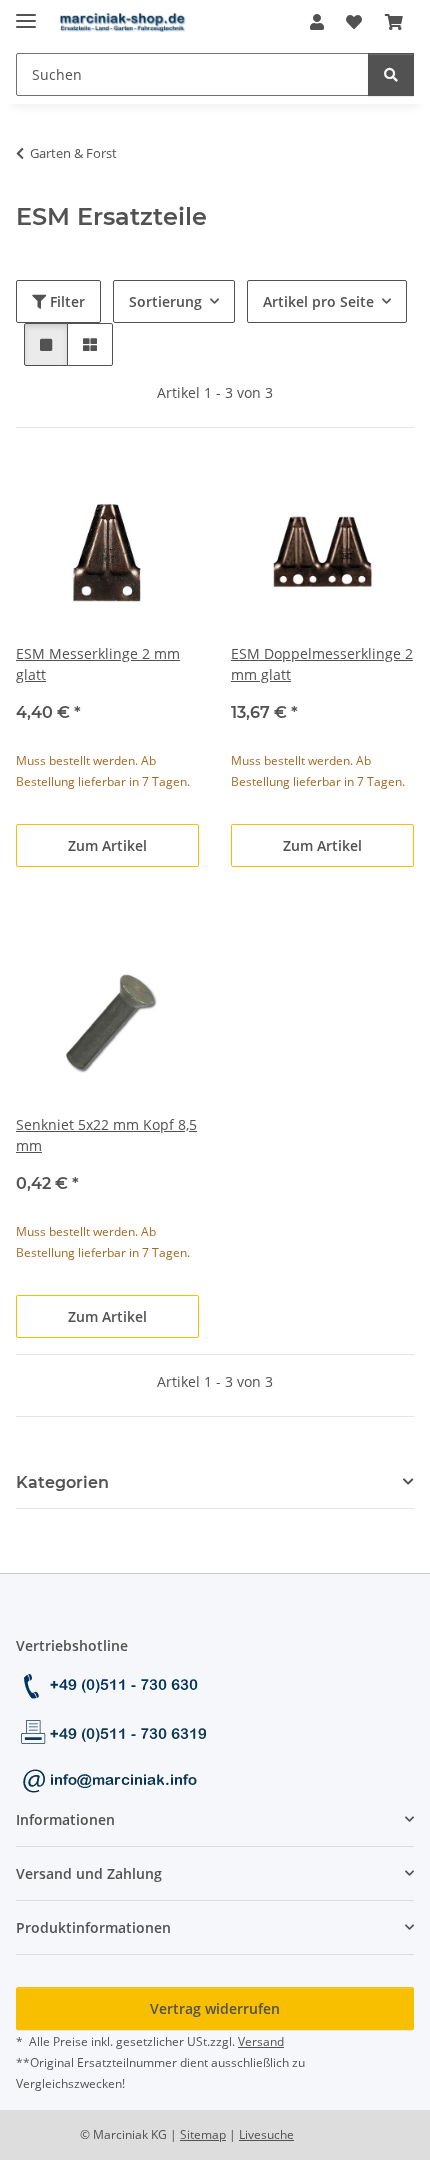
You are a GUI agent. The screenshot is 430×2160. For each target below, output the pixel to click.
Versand (261, 2041)
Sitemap (203, 2134)
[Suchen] (391, 74)
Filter (65, 301)
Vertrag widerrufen (215, 2008)
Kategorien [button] (62, 1482)
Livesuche (266, 2134)
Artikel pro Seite (318, 301)
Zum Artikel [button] (107, 845)
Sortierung (165, 301)
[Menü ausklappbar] (26, 12)
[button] (317, 22)
